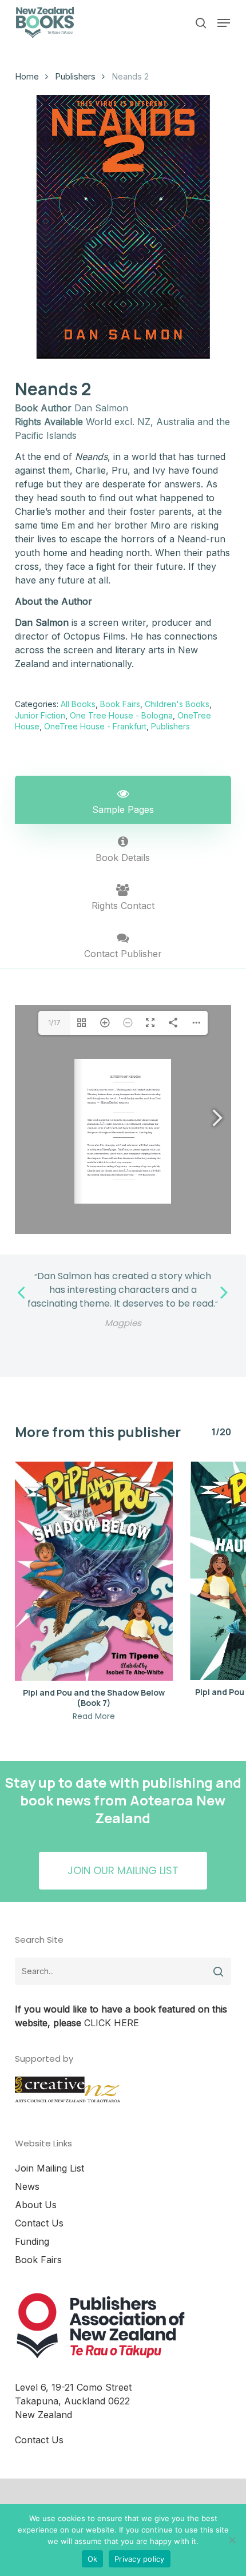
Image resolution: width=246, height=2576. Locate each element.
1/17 (54, 1023)
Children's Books (177, 704)
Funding (32, 2241)
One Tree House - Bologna (121, 715)
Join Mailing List (49, 2168)
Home (27, 77)
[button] (224, 23)
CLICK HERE (112, 2023)
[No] (232, 2540)
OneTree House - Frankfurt (95, 726)
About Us (36, 2205)
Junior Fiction (40, 715)
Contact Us (39, 2223)
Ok (93, 2559)
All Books (78, 704)
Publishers (75, 77)
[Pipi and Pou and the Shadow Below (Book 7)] (94, 1571)
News (27, 2186)
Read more (94, 1716)
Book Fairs (120, 704)
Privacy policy (140, 2559)
